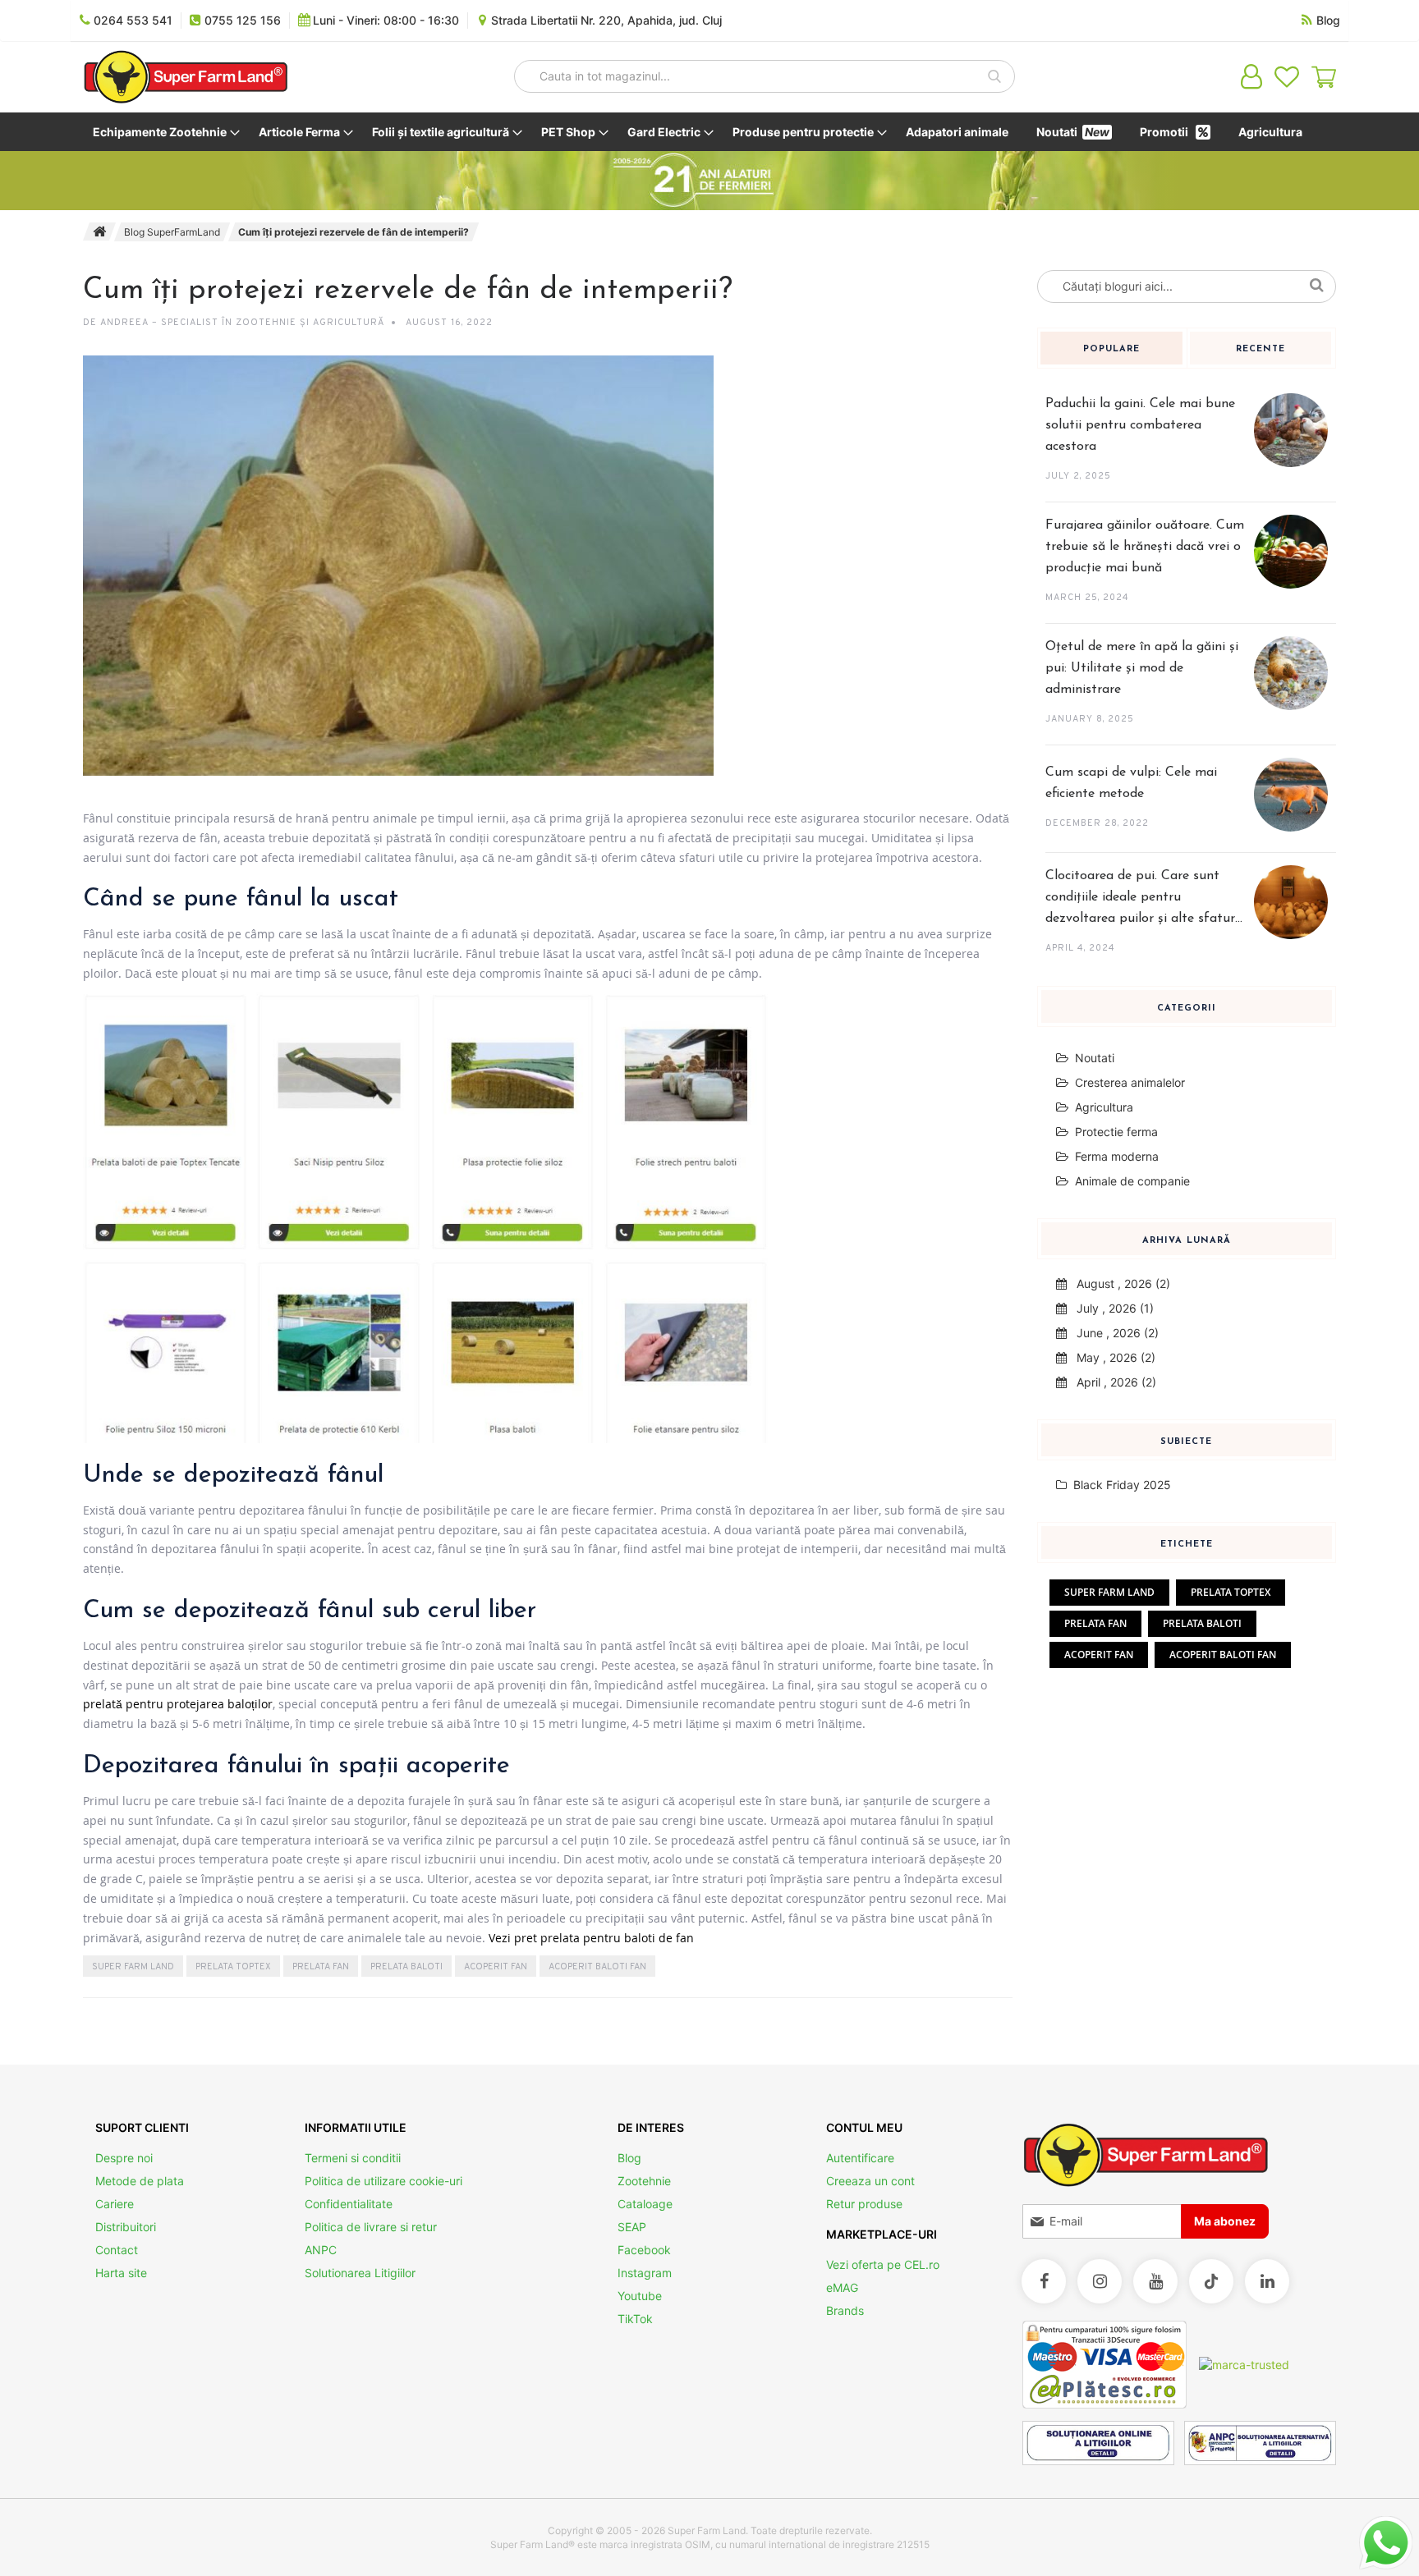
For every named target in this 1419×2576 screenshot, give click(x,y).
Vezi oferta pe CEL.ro (883, 2264)
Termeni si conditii (353, 2158)
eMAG (842, 2287)
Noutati (1095, 1058)
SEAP (632, 2227)
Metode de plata (140, 2181)
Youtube (640, 2296)
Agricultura (1104, 1107)
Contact (117, 2250)
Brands (845, 2310)
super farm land (133, 1967)
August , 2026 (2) (1118, 1283)
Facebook (644, 2250)
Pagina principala (99, 231)
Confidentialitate (349, 2204)
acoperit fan (496, 1967)
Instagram (645, 2273)
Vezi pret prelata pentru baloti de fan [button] (591, 1938)
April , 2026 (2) (1111, 1382)
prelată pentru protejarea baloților (178, 1704)
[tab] (1112, 356)
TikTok (635, 2319)
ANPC (321, 2250)
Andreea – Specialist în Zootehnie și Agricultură (242, 323)
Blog (629, 2158)
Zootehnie (644, 2181)
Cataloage (645, 2204)
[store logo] (186, 77)
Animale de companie (1132, 1181)
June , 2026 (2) (1113, 1333)
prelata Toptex (233, 1967)
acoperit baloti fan (597, 1967)
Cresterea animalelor (1130, 1082)
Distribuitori (126, 2227)
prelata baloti (406, 1967)
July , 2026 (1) (1110, 1308)
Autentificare (860, 2158)
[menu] (709, 132)
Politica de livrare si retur (371, 2227)
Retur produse (864, 2204)
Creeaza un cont (870, 2181)
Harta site (121, 2273)
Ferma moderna (1117, 1156)
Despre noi (124, 2158)
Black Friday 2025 (1121, 1485)
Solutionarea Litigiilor (360, 2273)
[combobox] (765, 76)
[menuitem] (163, 132)
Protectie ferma (1116, 1132)
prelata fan (321, 1967)
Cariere (115, 2204)
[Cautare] (1319, 283)
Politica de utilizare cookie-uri (383, 2181)
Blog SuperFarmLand (172, 232)
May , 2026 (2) (1111, 1357)
